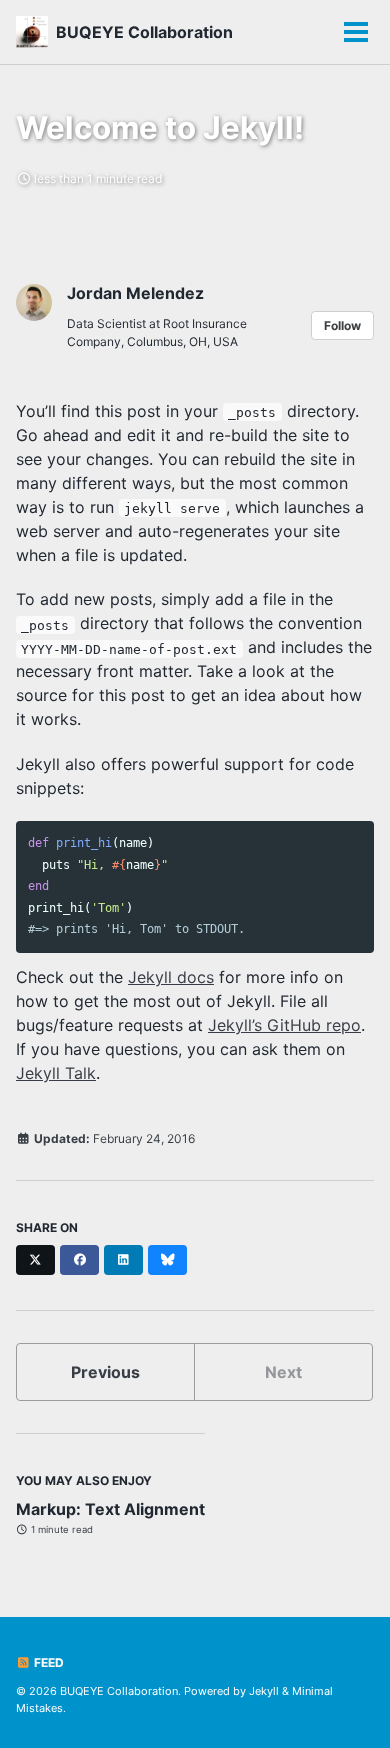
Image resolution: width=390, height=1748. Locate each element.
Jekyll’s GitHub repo (284, 1025)
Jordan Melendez (135, 293)
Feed (47, 1662)
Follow (342, 325)
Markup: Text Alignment (110, 1509)
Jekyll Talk (56, 1073)
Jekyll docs (171, 977)
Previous (105, 1372)
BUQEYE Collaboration (144, 32)
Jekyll (264, 1691)
